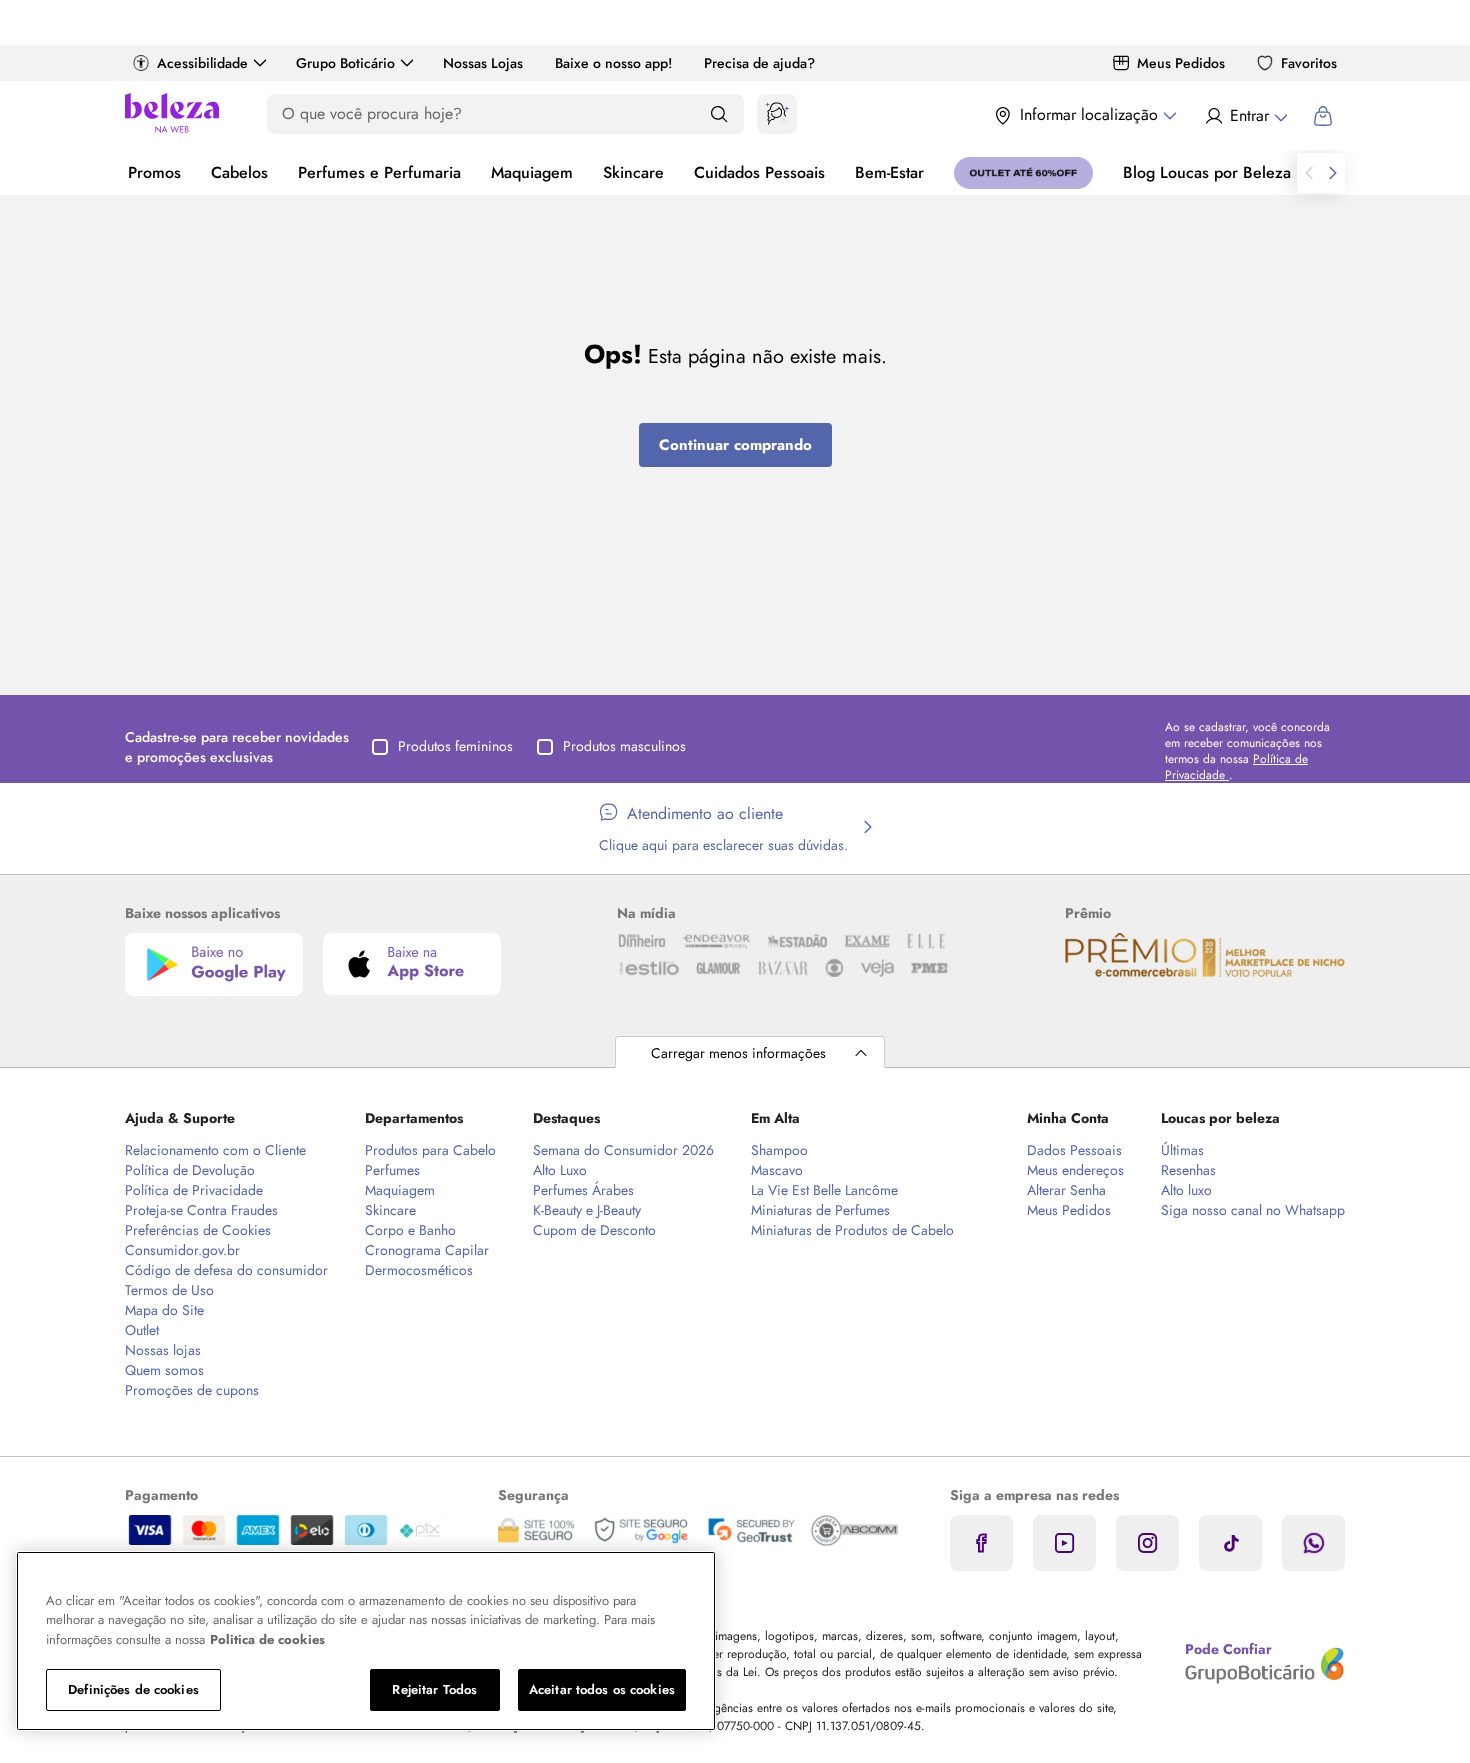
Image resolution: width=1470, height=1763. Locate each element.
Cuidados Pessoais (759, 172)
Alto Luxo (560, 1170)
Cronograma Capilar (427, 1250)
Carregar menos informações (738, 1053)
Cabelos (239, 172)
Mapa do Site (164, 1310)
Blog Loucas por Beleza (1207, 172)
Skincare (633, 172)
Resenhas (1188, 1170)
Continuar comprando (735, 445)
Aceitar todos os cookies (602, 1689)
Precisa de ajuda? (759, 63)
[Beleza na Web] (172, 115)
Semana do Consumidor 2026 (623, 1150)
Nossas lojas (163, 1350)
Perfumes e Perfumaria (379, 172)
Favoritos (1309, 63)
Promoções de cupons (192, 1390)
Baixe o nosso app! (613, 63)
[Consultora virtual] (777, 114)
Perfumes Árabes (583, 1190)
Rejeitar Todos (434, 1689)
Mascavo (777, 1170)
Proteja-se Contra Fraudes (201, 1210)
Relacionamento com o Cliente (215, 1150)
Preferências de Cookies (198, 1230)
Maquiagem (532, 172)
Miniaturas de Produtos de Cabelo (852, 1230)
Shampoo (779, 1150)
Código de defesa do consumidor (226, 1270)
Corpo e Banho (410, 1230)
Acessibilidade (202, 63)
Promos (154, 172)
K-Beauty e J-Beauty (587, 1210)
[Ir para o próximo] (1333, 173)
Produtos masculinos (624, 746)
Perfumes (392, 1170)
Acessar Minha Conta (1245, 116)
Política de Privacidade (194, 1190)
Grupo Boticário (345, 63)
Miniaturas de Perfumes (820, 1210)
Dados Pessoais (1074, 1150)
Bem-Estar (889, 172)
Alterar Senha (1066, 1190)
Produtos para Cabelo (430, 1150)
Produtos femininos (455, 746)
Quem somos (164, 1370)
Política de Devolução (190, 1170)
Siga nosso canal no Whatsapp (1253, 1210)
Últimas (1182, 1150)
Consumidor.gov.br (182, 1250)
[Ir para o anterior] (1309, 173)
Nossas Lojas (483, 63)
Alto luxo (1186, 1190)
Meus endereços (1075, 1170)
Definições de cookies (133, 1689)
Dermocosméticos (419, 1270)
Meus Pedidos (1181, 63)
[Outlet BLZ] (1023, 173)
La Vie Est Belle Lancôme (824, 1190)
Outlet (142, 1330)
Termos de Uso (169, 1290)
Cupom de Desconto (594, 1230)
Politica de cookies (267, 1639)
